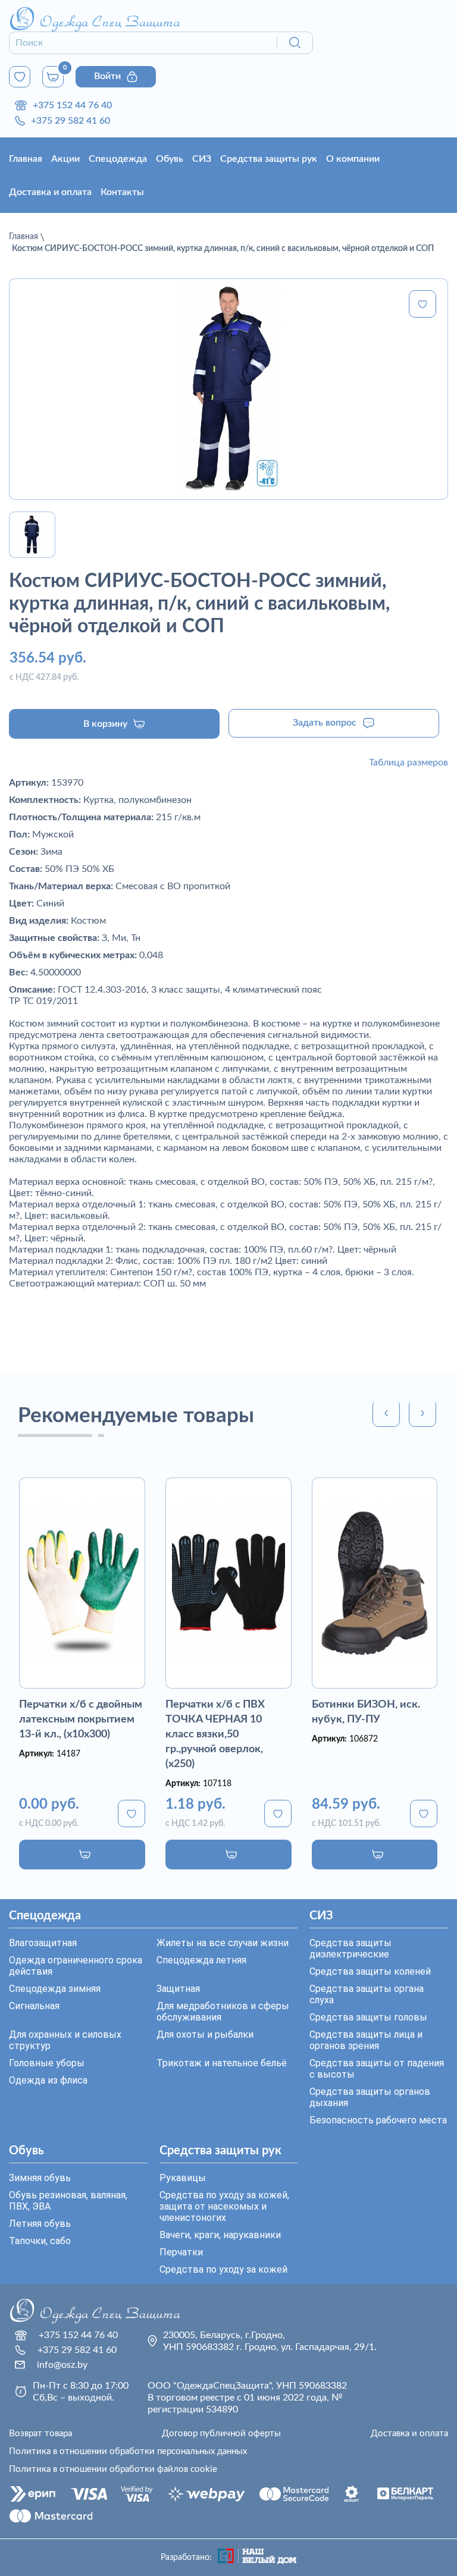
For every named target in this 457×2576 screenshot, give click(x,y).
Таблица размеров (409, 763)
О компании (353, 159)
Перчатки (181, 2252)
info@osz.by (62, 2365)
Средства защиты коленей (370, 1971)
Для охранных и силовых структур (65, 2040)
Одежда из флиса (48, 2080)
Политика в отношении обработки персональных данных (128, 2451)
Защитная (178, 1989)
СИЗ (202, 159)
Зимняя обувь (40, 2178)
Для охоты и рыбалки (205, 2034)
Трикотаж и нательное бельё (222, 2063)
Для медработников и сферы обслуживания (223, 2012)
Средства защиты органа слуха (367, 1994)
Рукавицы (183, 2178)
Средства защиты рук (269, 159)
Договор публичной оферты (221, 2434)
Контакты (122, 192)
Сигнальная (34, 2006)
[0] (20, 77)
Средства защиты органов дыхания (370, 2097)
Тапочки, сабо (40, 2241)
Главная (26, 159)
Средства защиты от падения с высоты (377, 2069)
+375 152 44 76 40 (72, 105)
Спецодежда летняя (201, 1960)
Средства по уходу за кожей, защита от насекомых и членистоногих (224, 2206)
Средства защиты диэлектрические (350, 1949)
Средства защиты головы (368, 2017)
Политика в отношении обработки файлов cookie (113, 2469)
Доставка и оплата (50, 192)
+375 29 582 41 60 (71, 121)
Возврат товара (40, 2434)
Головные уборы (47, 2063)
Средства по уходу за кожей (223, 2269)
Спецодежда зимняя (55, 1989)
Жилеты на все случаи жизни (223, 1943)
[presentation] (386, 1413)
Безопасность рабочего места (378, 2120)
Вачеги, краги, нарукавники (220, 2235)
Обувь (170, 159)
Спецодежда (118, 159)
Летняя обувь (40, 2224)
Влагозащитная (43, 1943)
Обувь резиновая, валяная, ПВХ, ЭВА (68, 2201)
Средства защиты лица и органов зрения (366, 2040)
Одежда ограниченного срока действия (76, 1966)
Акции (65, 159)
